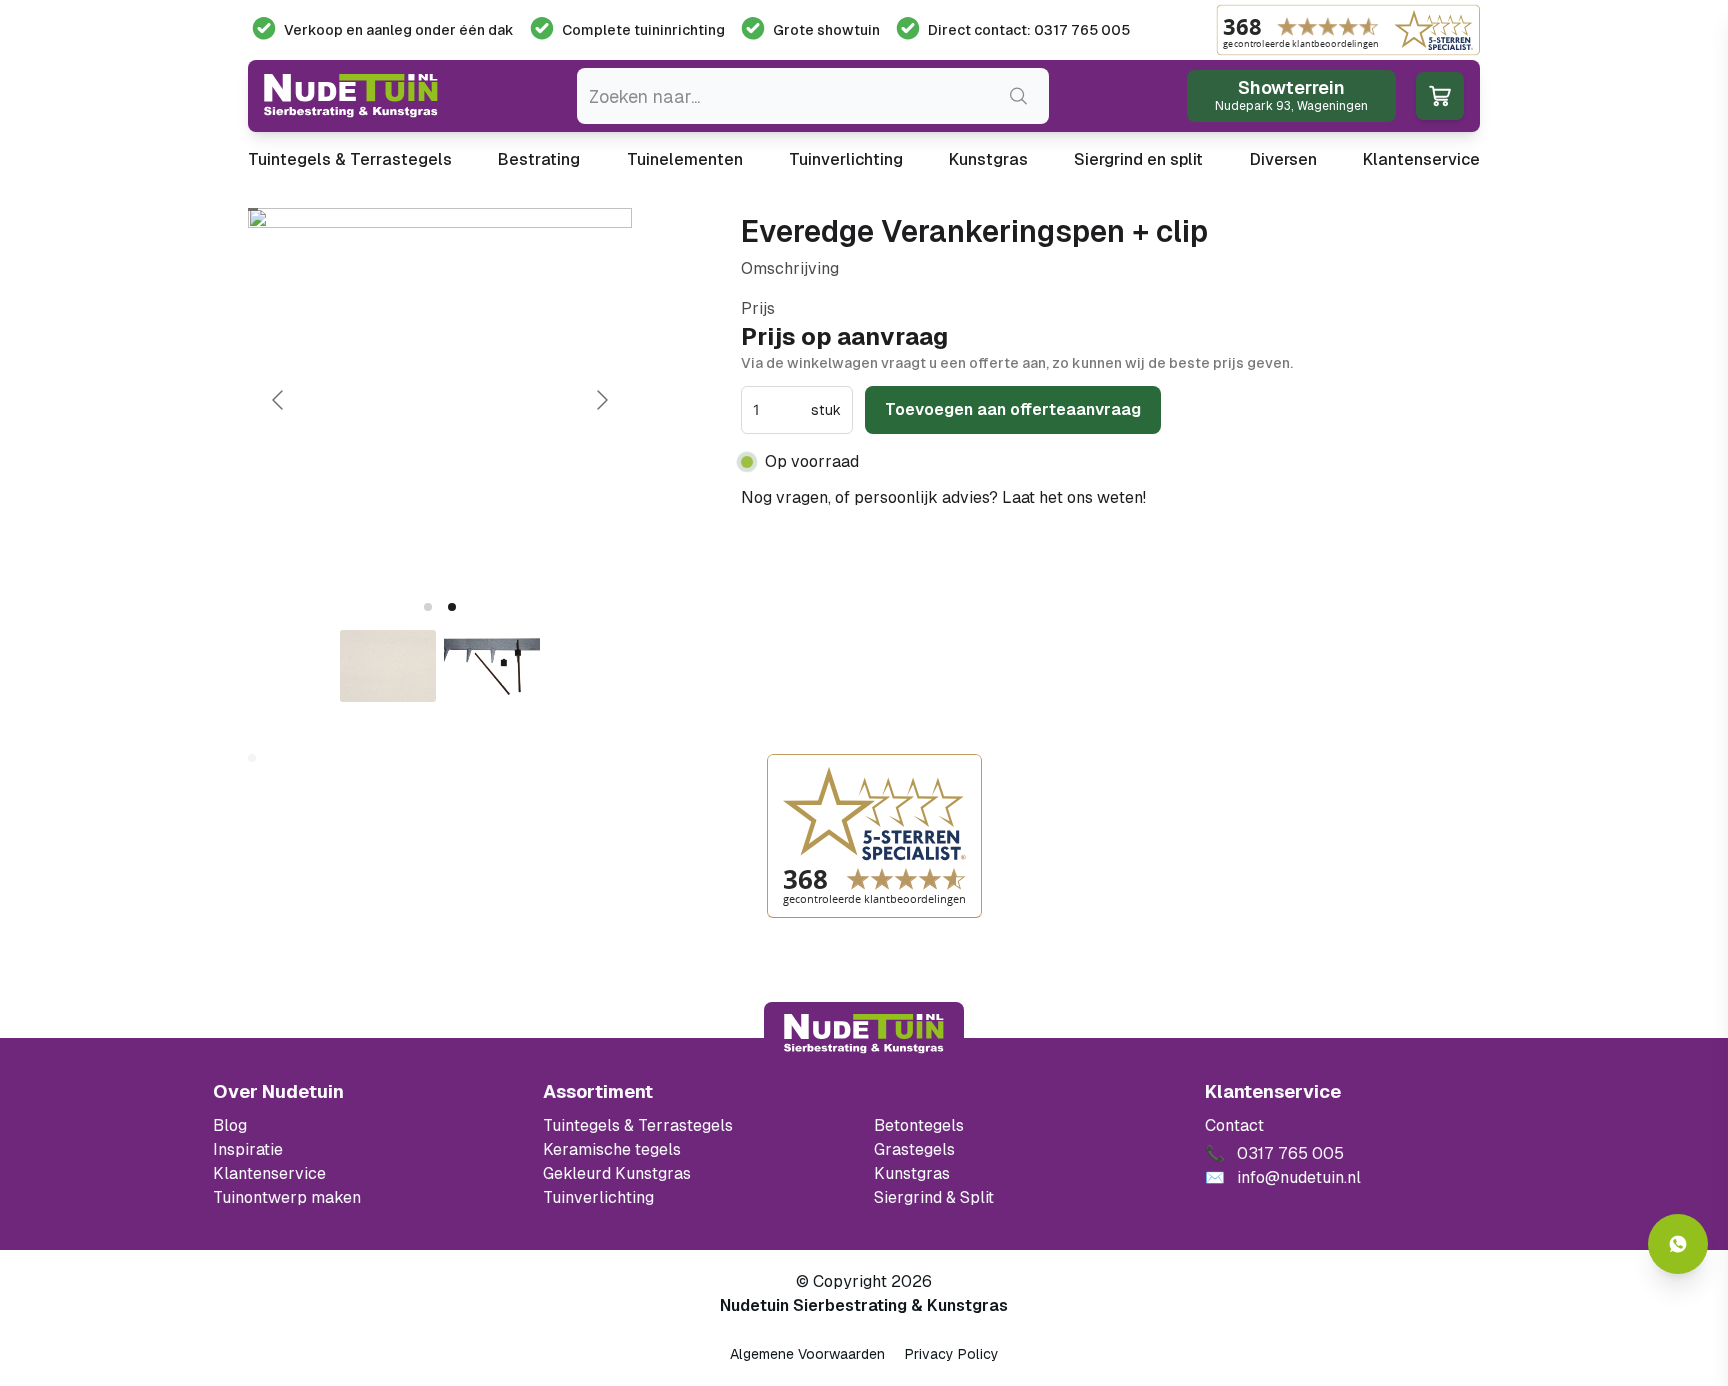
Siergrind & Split (934, 1197)
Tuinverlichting (846, 159)
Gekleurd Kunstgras (617, 1173)
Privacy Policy (952, 1354)
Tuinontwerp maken (287, 1197)
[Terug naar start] (864, 1034)
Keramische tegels (612, 1149)
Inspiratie (248, 1149)
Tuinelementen (685, 159)
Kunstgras (988, 159)
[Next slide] (601, 400)
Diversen (1283, 159)
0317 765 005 (1205, 497)
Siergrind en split (1138, 159)
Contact (1234, 1125)
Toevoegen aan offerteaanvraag (1013, 409)
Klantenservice (1421, 159)
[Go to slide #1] (388, 666)
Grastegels (914, 1149)
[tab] (428, 607)
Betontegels (919, 1125)
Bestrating (539, 159)
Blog (230, 1125)
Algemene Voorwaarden (807, 1354)
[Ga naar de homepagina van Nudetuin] (351, 96)
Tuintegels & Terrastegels (350, 159)
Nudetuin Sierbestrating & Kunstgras (864, 1305)
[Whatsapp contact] (1678, 1244)
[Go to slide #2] (492, 666)
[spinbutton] (780, 410)
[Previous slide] (279, 400)
